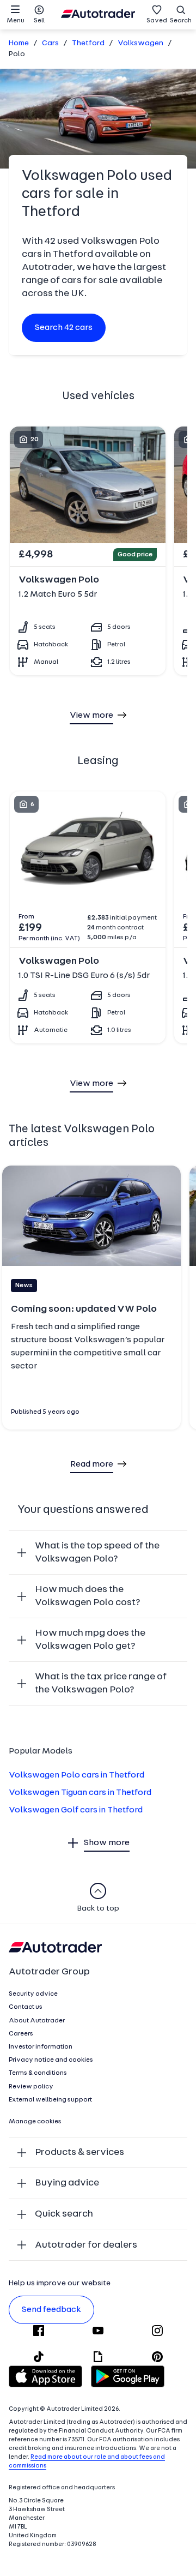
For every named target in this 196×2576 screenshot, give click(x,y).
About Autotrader (37, 2021)
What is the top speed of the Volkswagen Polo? (97, 1553)
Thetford (88, 43)
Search (181, 21)
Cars (50, 43)
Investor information (41, 2047)
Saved (157, 21)
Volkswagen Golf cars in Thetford (76, 1810)
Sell (39, 21)
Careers (21, 2034)
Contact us (26, 2007)
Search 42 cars (64, 328)
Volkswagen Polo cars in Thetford (76, 1775)
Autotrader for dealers (86, 2245)
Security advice (33, 1994)
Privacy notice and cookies (51, 2060)
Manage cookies (35, 2122)
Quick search (64, 2214)
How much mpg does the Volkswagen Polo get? (90, 1640)
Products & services (79, 2152)
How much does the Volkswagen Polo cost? (88, 1596)
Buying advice (67, 2183)
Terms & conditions (38, 2073)
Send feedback (51, 2310)
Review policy (31, 2087)
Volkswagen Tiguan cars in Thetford (80, 1793)
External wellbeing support (50, 2100)
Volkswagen (140, 43)
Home (19, 43)
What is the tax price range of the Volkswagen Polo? (101, 1683)
